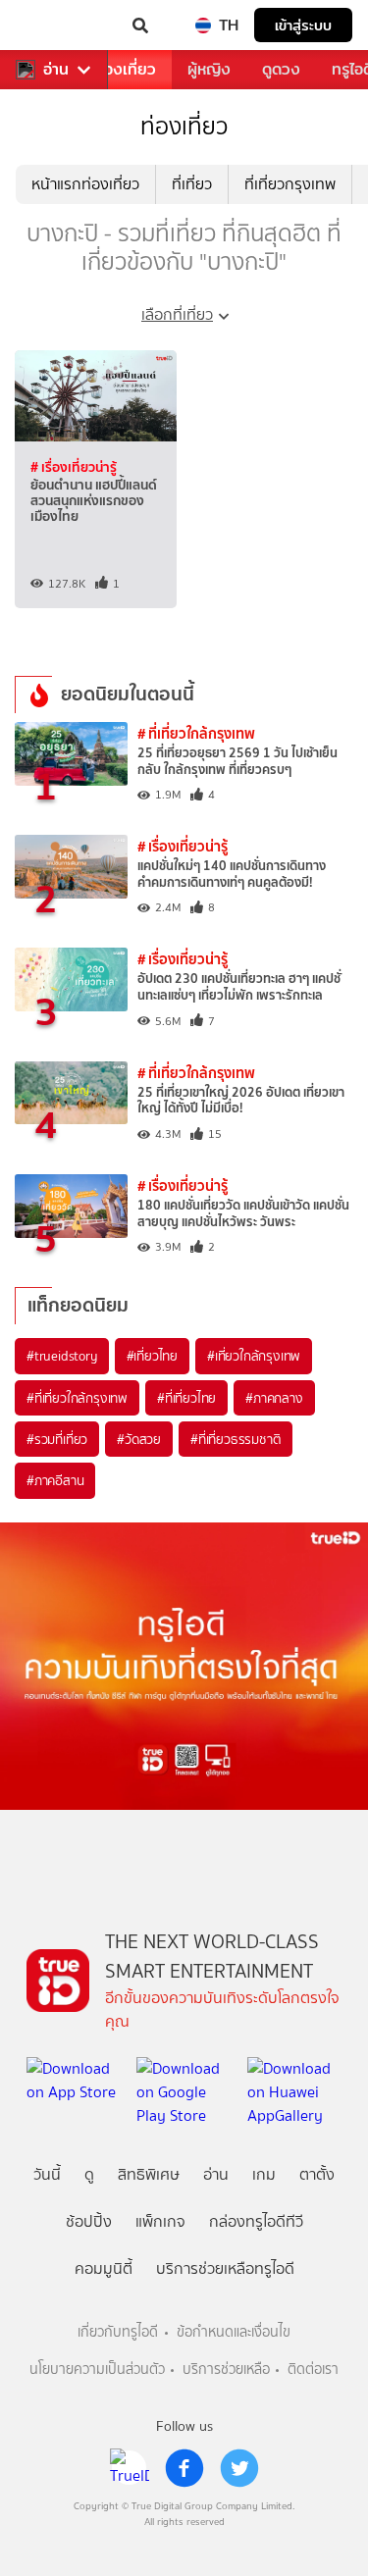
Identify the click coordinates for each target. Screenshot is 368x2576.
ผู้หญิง (209, 69)
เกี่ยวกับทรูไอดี (118, 2332)
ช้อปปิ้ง (89, 2221)
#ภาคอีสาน (55, 1480)
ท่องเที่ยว (125, 69)
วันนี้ (47, 2174)
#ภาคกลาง (274, 1398)
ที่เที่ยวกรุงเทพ (290, 184)
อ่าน (56, 70)
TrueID (55, 26)
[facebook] (184, 2468)
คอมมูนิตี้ (104, 2268)
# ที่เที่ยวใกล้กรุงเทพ (196, 733)
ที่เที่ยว (192, 184)
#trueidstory (62, 1356)
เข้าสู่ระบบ (303, 25)
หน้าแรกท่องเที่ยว (85, 184)
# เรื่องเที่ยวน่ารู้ (74, 467)
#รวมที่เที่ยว (57, 1439)
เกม (264, 2174)
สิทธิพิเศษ (149, 2174)
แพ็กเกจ (160, 2221)
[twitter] (239, 2468)
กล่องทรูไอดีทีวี (256, 2221)
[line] (130, 2468)
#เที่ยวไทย (152, 1356)
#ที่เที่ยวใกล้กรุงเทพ (77, 1398)
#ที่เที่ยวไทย (186, 1398)
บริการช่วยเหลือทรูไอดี (225, 2268)
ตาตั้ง (317, 2174)
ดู (89, 2174)
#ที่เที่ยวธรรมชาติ (236, 1439)
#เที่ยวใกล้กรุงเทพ (254, 1356)
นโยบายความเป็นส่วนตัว (97, 2370)
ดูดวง (281, 69)
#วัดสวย (139, 1439)
